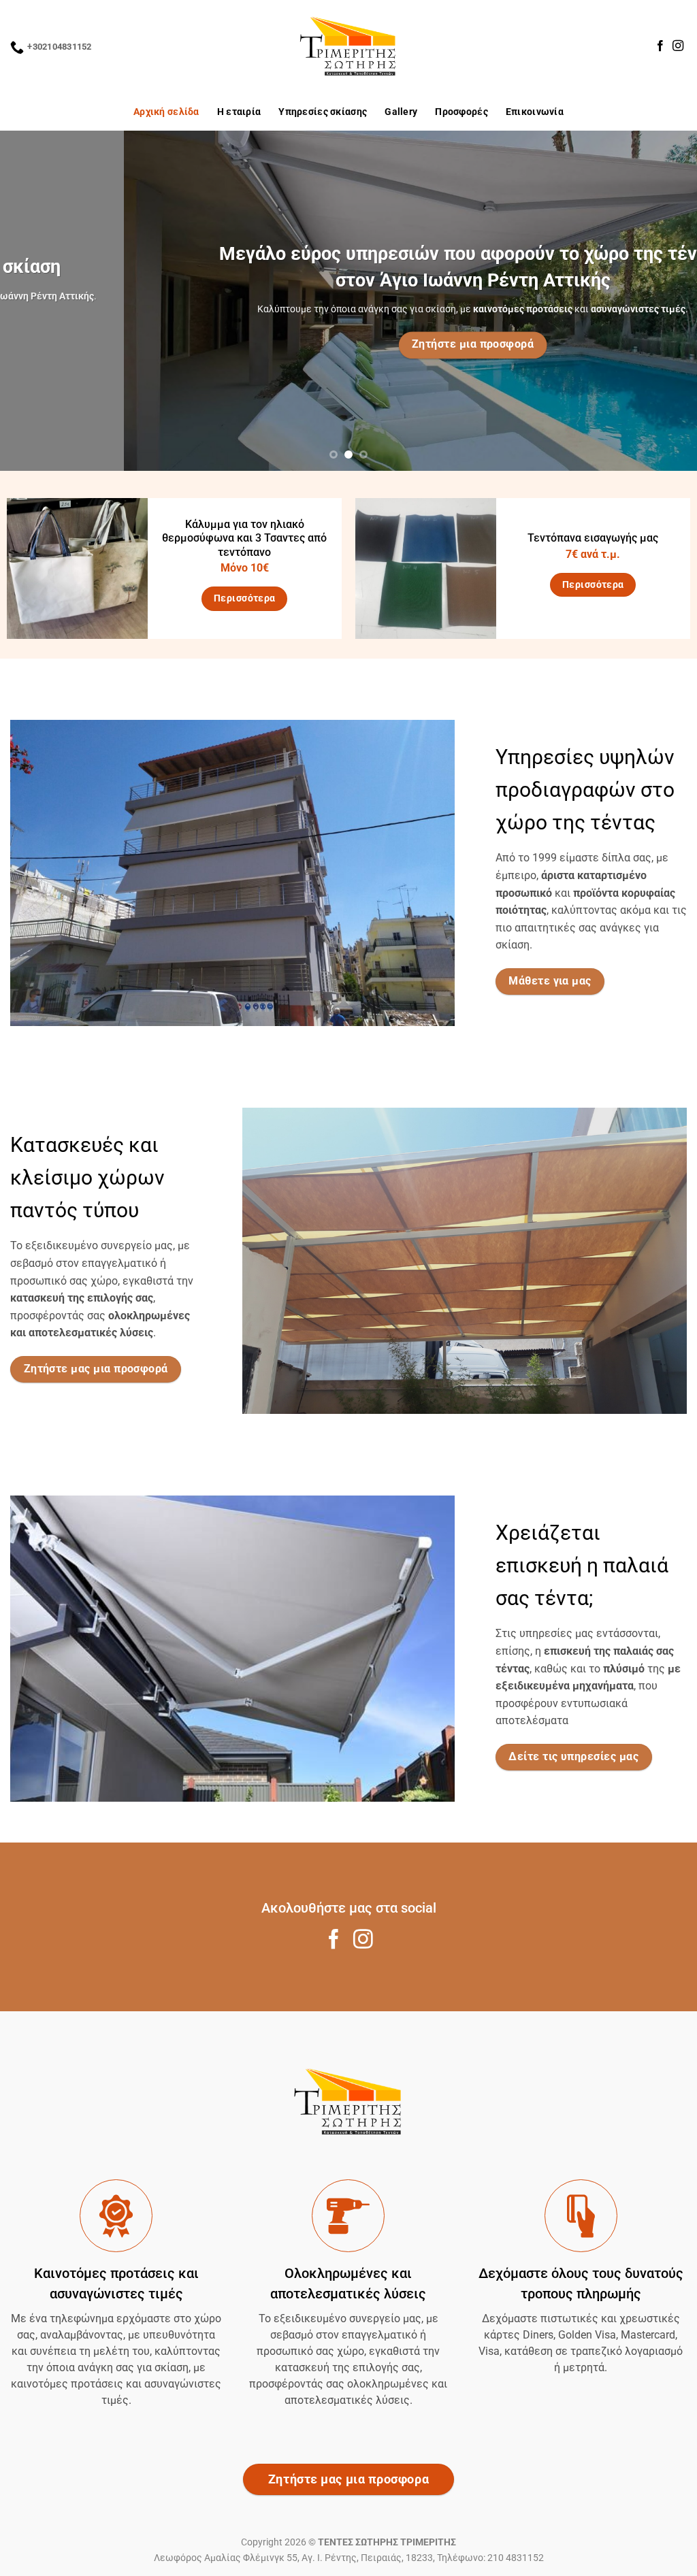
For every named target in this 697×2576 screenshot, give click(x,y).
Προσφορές (461, 112)
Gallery (401, 112)
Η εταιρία (239, 112)
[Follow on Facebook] (660, 46)
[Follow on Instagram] (678, 46)
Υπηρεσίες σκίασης (323, 112)
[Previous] (31, 301)
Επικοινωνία (535, 112)
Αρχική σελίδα (166, 112)
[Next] (666, 301)
